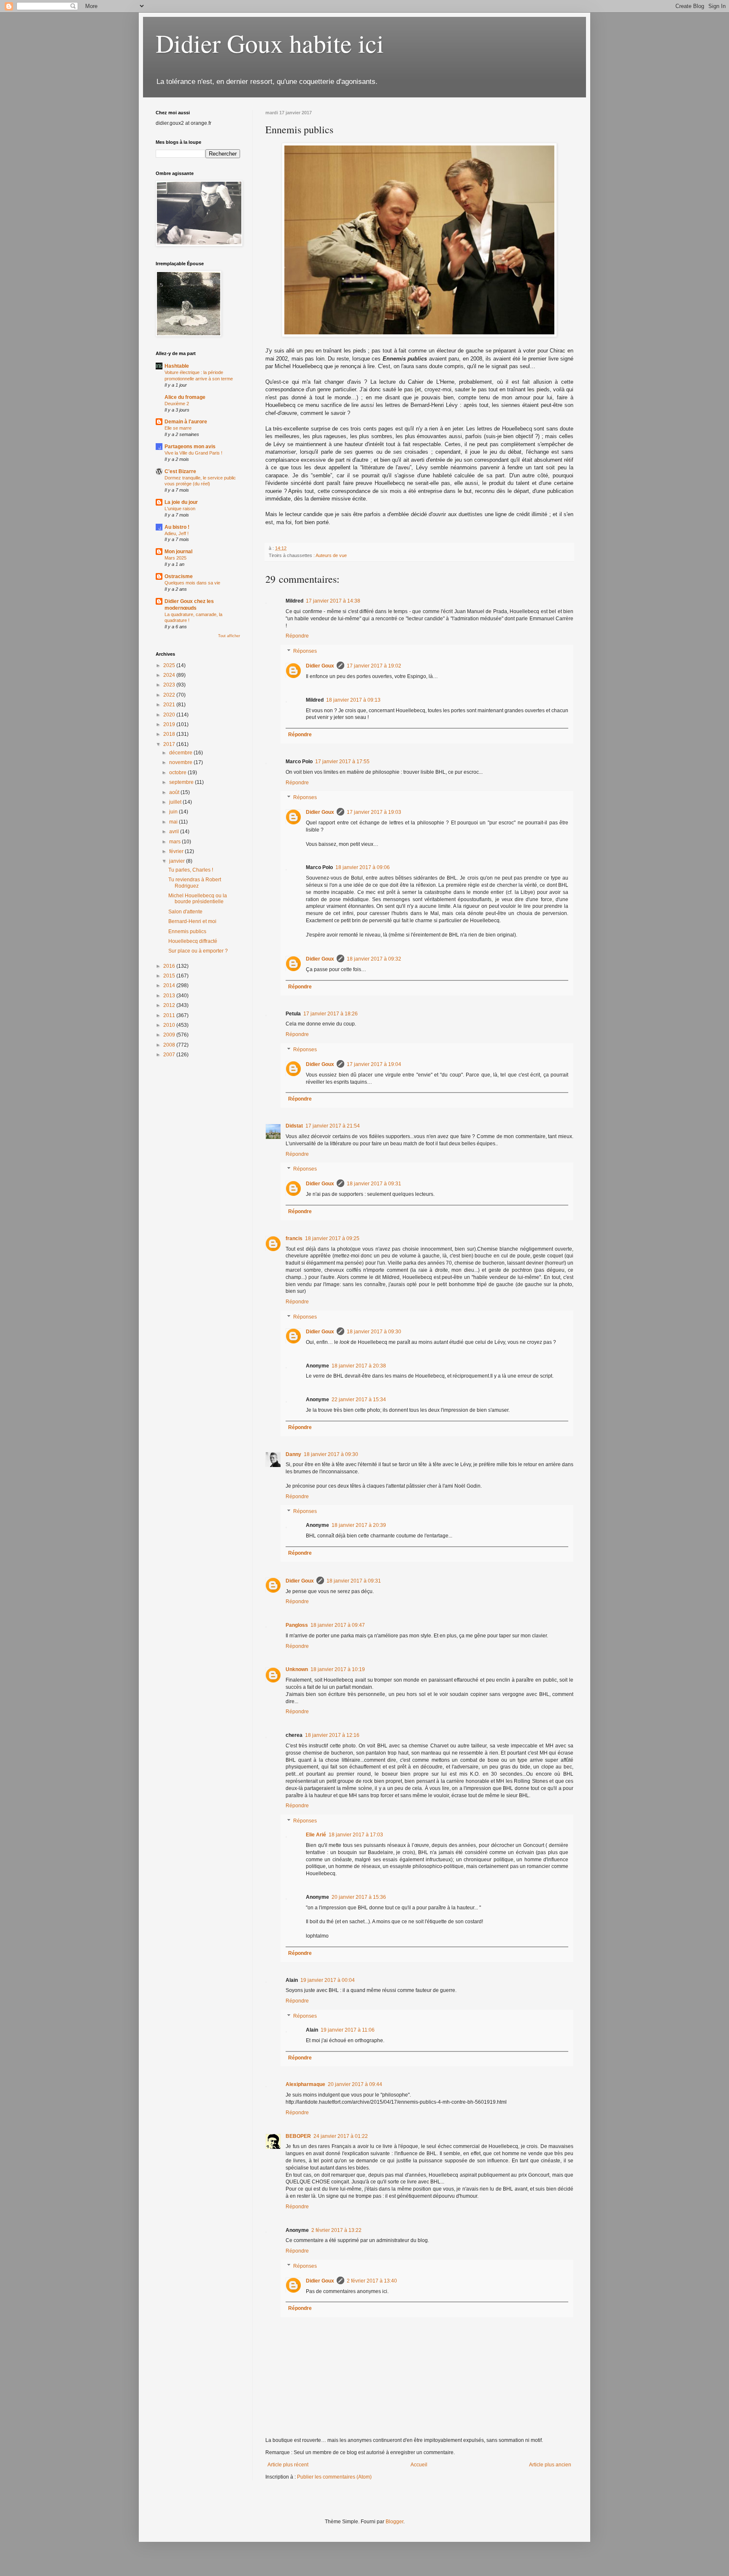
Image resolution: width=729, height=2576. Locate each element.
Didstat (294, 1126)
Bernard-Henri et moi (192, 921)
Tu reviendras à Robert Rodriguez (195, 883)
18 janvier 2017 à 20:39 (359, 1525)
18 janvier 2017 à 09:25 (332, 1238)
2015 (170, 976)
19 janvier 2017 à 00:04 (328, 1980)
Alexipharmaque (305, 2084)
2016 (170, 966)
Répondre (297, 636)
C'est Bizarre (180, 471)
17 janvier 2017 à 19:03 (374, 812)
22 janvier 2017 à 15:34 (359, 1400)
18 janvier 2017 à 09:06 (363, 867)
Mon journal (178, 552)
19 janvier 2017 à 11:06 (348, 2030)
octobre (178, 773)
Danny (293, 1454)
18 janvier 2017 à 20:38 (359, 1366)
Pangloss (297, 1625)
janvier (178, 861)
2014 (170, 985)
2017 (170, 744)
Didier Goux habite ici (270, 43)
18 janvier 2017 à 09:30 (374, 1332)
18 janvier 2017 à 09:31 (374, 1184)
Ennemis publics (187, 931)
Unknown (297, 1669)
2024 (170, 675)
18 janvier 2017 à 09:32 (374, 959)
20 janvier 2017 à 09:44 (355, 2084)
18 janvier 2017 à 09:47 (338, 1625)
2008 (170, 1045)
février (177, 851)
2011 (170, 1015)
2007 (170, 1055)
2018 (170, 734)
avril (175, 832)
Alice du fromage (185, 397)
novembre (181, 762)
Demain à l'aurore (186, 422)
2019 (170, 724)
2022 (170, 695)
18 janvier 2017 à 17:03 (356, 1835)
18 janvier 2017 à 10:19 (338, 1669)
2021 (170, 705)
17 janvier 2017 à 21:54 (333, 1126)
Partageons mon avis (190, 447)
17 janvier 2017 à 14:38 (333, 601)
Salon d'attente (185, 912)
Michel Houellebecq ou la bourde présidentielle (198, 899)
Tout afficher (229, 636)
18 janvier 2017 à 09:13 (353, 700)
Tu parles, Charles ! (191, 870)
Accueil (419, 2465)
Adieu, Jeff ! (177, 533)
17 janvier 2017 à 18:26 (331, 1014)
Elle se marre (178, 428)
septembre (182, 782)
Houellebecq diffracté (193, 941)
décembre (181, 753)
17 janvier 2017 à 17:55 (342, 762)
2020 (170, 715)
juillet (176, 802)
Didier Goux (320, 666)
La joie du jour (181, 502)
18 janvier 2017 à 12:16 (332, 1735)
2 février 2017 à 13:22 (336, 2230)
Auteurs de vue (331, 555)
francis (294, 1238)
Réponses (305, 651)
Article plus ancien (550, 2465)
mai (174, 822)
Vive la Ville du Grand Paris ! (193, 453)
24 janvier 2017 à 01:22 (341, 2136)
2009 (170, 1035)
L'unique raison (180, 509)
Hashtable (177, 366)
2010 (170, 1025)
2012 (170, 1005)
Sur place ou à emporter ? (198, 951)
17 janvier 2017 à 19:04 (374, 1064)
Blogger (394, 2522)
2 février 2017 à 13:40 (372, 2281)
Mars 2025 (175, 558)
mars (175, 842)
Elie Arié (316, 1835)
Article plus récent (288, 2465)
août (175, 792)
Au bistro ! (177, 527)
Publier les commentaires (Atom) (334, 2477)
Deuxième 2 (177, 404)
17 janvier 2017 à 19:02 (374, 666)
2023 (170, 685)
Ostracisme (179, 576)
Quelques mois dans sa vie (192, 583)
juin (174, 812)
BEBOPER (298, 2136)
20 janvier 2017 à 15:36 (359, 1897)
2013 (170, 996)
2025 (170, 665)
